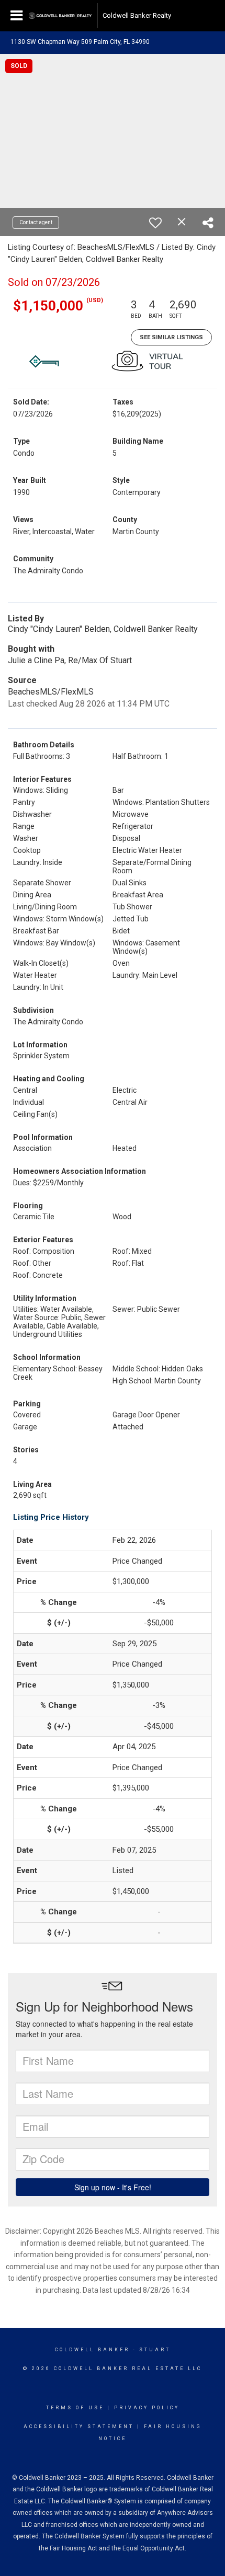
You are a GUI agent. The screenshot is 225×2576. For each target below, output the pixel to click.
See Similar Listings (171, 337)
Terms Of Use (75, 2408)
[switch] (155, 223)
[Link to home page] (60, 16)
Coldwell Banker (92, 2350)
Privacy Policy (147, 2408)
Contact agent (36, 222)
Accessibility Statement (79, 2427)
